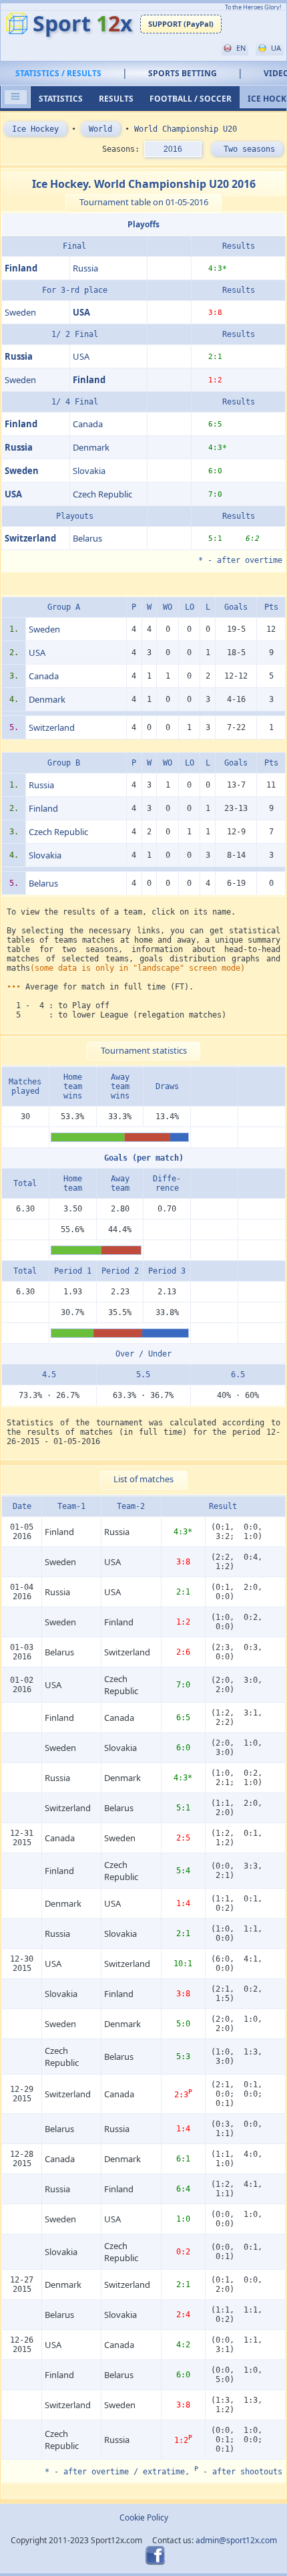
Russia (85, 268)
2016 (173, 149)
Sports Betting (183, 73)
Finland (43, 808)
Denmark (91, 447)
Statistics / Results (58, 73)
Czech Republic (102, 494)
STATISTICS (61, 99)
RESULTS (116, 99)
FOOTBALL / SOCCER (191, 99)
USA (81, 356)
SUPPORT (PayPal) (181, 24)
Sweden (20, 312)
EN (240, 48)
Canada (88, 424)
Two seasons (247, 149)
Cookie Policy (144, 2518)
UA (275, 48)
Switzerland (52, 727)
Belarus (87, 538)
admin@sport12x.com (236, 2540)
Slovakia (89, 471)
